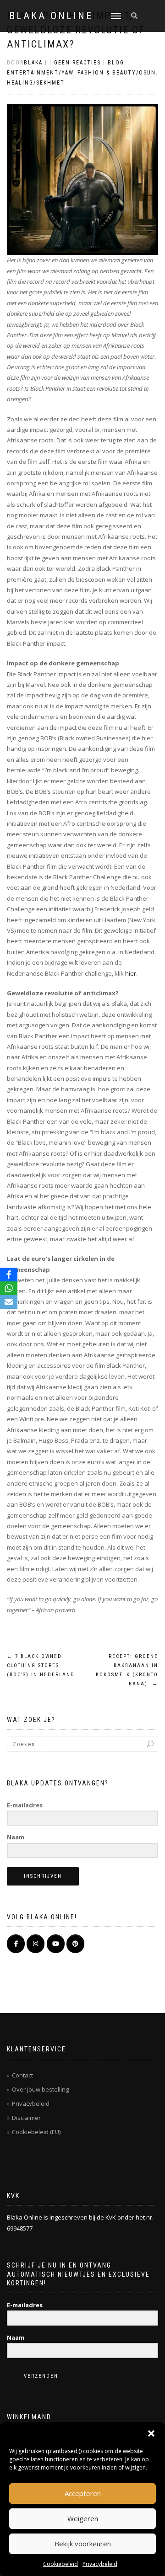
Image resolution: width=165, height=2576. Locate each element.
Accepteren (83, 2493)
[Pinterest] (75, 1944)
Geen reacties (77, 63)
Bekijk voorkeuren (83, 2544)
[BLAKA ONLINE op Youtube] (56, 1944)
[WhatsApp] (9, 1288)
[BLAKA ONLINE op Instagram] (36, 1944)
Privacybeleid (100, 2564)
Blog (116, 63)
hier (131, 973)
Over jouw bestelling (40, 2089)
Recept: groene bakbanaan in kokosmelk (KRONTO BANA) (127, 1670)
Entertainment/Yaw (40, 73)
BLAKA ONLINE (51, 16)
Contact (22, 2075)
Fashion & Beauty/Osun (117, 73)
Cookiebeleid (60, 2564)
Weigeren (83, 2518)
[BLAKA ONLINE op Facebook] (16, 1944)
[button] (151, 2433)
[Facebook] (9, 1275)
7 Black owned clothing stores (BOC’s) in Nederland (41, 1665)
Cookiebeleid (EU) (36, 2132)
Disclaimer (26, 2118)
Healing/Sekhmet (36, 83)
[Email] (9, 1302)
